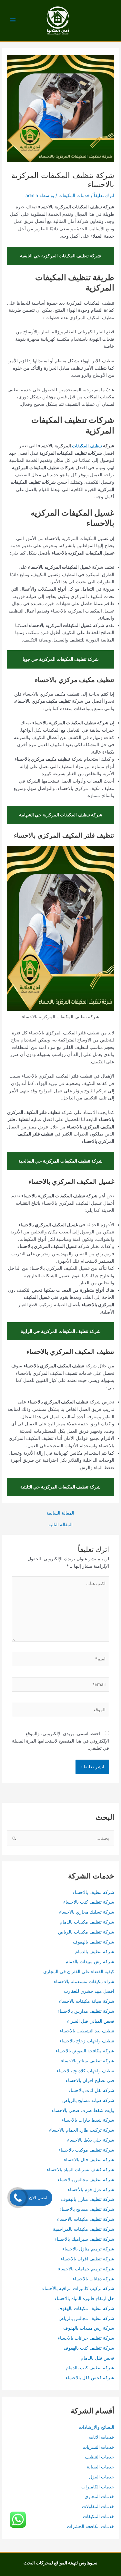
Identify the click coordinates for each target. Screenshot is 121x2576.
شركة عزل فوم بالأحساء (91, 2190)
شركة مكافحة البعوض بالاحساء (85, 2051)
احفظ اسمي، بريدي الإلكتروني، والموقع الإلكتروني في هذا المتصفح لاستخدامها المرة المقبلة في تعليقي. (60, 1741)
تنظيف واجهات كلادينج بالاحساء (85, 2071)
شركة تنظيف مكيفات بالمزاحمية (84, 2229)
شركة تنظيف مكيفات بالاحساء (86, 2219)
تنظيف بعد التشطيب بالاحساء (87, 2031)
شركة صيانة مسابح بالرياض (88, 2100)
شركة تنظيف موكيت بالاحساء (86, 2150)
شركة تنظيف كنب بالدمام (90, 2368)
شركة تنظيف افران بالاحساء (87, 2259)
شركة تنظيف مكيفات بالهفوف (86, 2308)
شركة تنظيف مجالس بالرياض (86, 2318)
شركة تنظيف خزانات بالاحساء (86, 2338)
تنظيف (95, 446)
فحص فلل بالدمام (97, 2358)
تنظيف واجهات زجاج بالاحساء (87, 2041)
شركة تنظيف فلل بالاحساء (89, 2160)
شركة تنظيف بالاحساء (93, 1892)
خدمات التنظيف (100, 2457)
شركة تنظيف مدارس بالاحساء (86, 2011)
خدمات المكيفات (74, 195)
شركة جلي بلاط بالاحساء (91, 2140)
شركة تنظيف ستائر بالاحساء (88, 2061)
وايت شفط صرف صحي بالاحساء (83, 2110)
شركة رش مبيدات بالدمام (90, 1962)
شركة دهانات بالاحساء (93, 2279)
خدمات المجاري (99, 2496)
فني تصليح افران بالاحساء (90, 2080)
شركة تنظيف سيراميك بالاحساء (84, 2239)
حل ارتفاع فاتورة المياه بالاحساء (84, 2298)
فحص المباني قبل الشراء (91, 2021)
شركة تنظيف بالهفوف (94, 1942)
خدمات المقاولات (98, 2506)
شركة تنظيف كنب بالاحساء (89, 1902)
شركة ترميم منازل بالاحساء (88, 2249)
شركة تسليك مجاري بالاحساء (87, 1912)
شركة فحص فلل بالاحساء (90, 2378)
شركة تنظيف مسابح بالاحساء (87, 2209)
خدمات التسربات (98, 2447)
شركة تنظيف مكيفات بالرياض (86, 1932)
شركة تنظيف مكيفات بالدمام (87, 1922)
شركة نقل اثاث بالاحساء (91, 2090)
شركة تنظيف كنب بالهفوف (89, 2348)
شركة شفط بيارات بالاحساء (88, 2120)
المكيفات (80, 446)
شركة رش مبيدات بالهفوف (89, 2328)
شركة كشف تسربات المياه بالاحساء (81, 2170)
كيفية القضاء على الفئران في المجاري (79, 1972)
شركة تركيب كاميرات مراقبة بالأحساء (78, 2288)
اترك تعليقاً (104, 195)
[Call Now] (18, 2198)
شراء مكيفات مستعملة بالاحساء (84, 1982)
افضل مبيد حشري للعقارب (89, 1991)
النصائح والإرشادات (96, 2427)
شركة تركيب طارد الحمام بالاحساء (82, 2130)
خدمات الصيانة (101, 2467)
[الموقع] (61, 1711)
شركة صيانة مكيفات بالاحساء (87, 2001)
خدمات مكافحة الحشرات (91, 2526)
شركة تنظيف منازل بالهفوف (88, 2199)
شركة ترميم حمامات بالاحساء (86, 2269)
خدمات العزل (102, 2477)
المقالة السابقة (60, 1513)
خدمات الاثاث (102, 2437)
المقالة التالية (60, 1525)
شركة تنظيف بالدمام (95, 1952)
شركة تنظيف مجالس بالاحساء (86, 2180)
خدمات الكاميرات (98, 2487)
